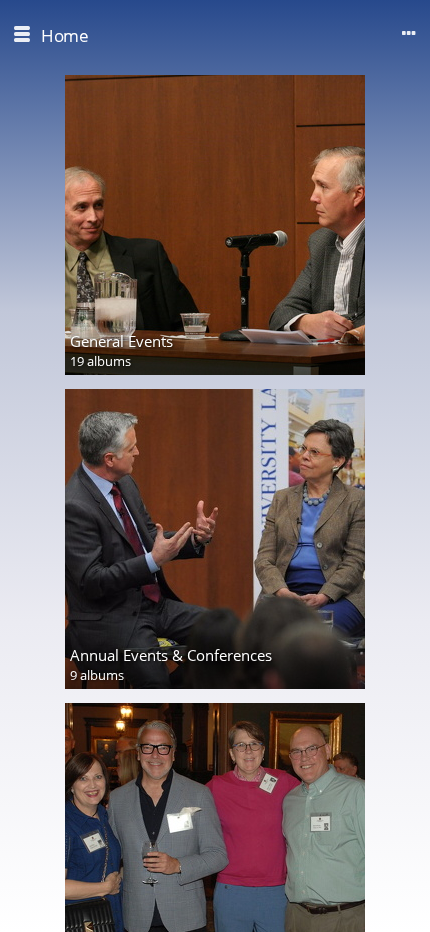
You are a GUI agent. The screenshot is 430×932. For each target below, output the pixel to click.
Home (64, 35)
